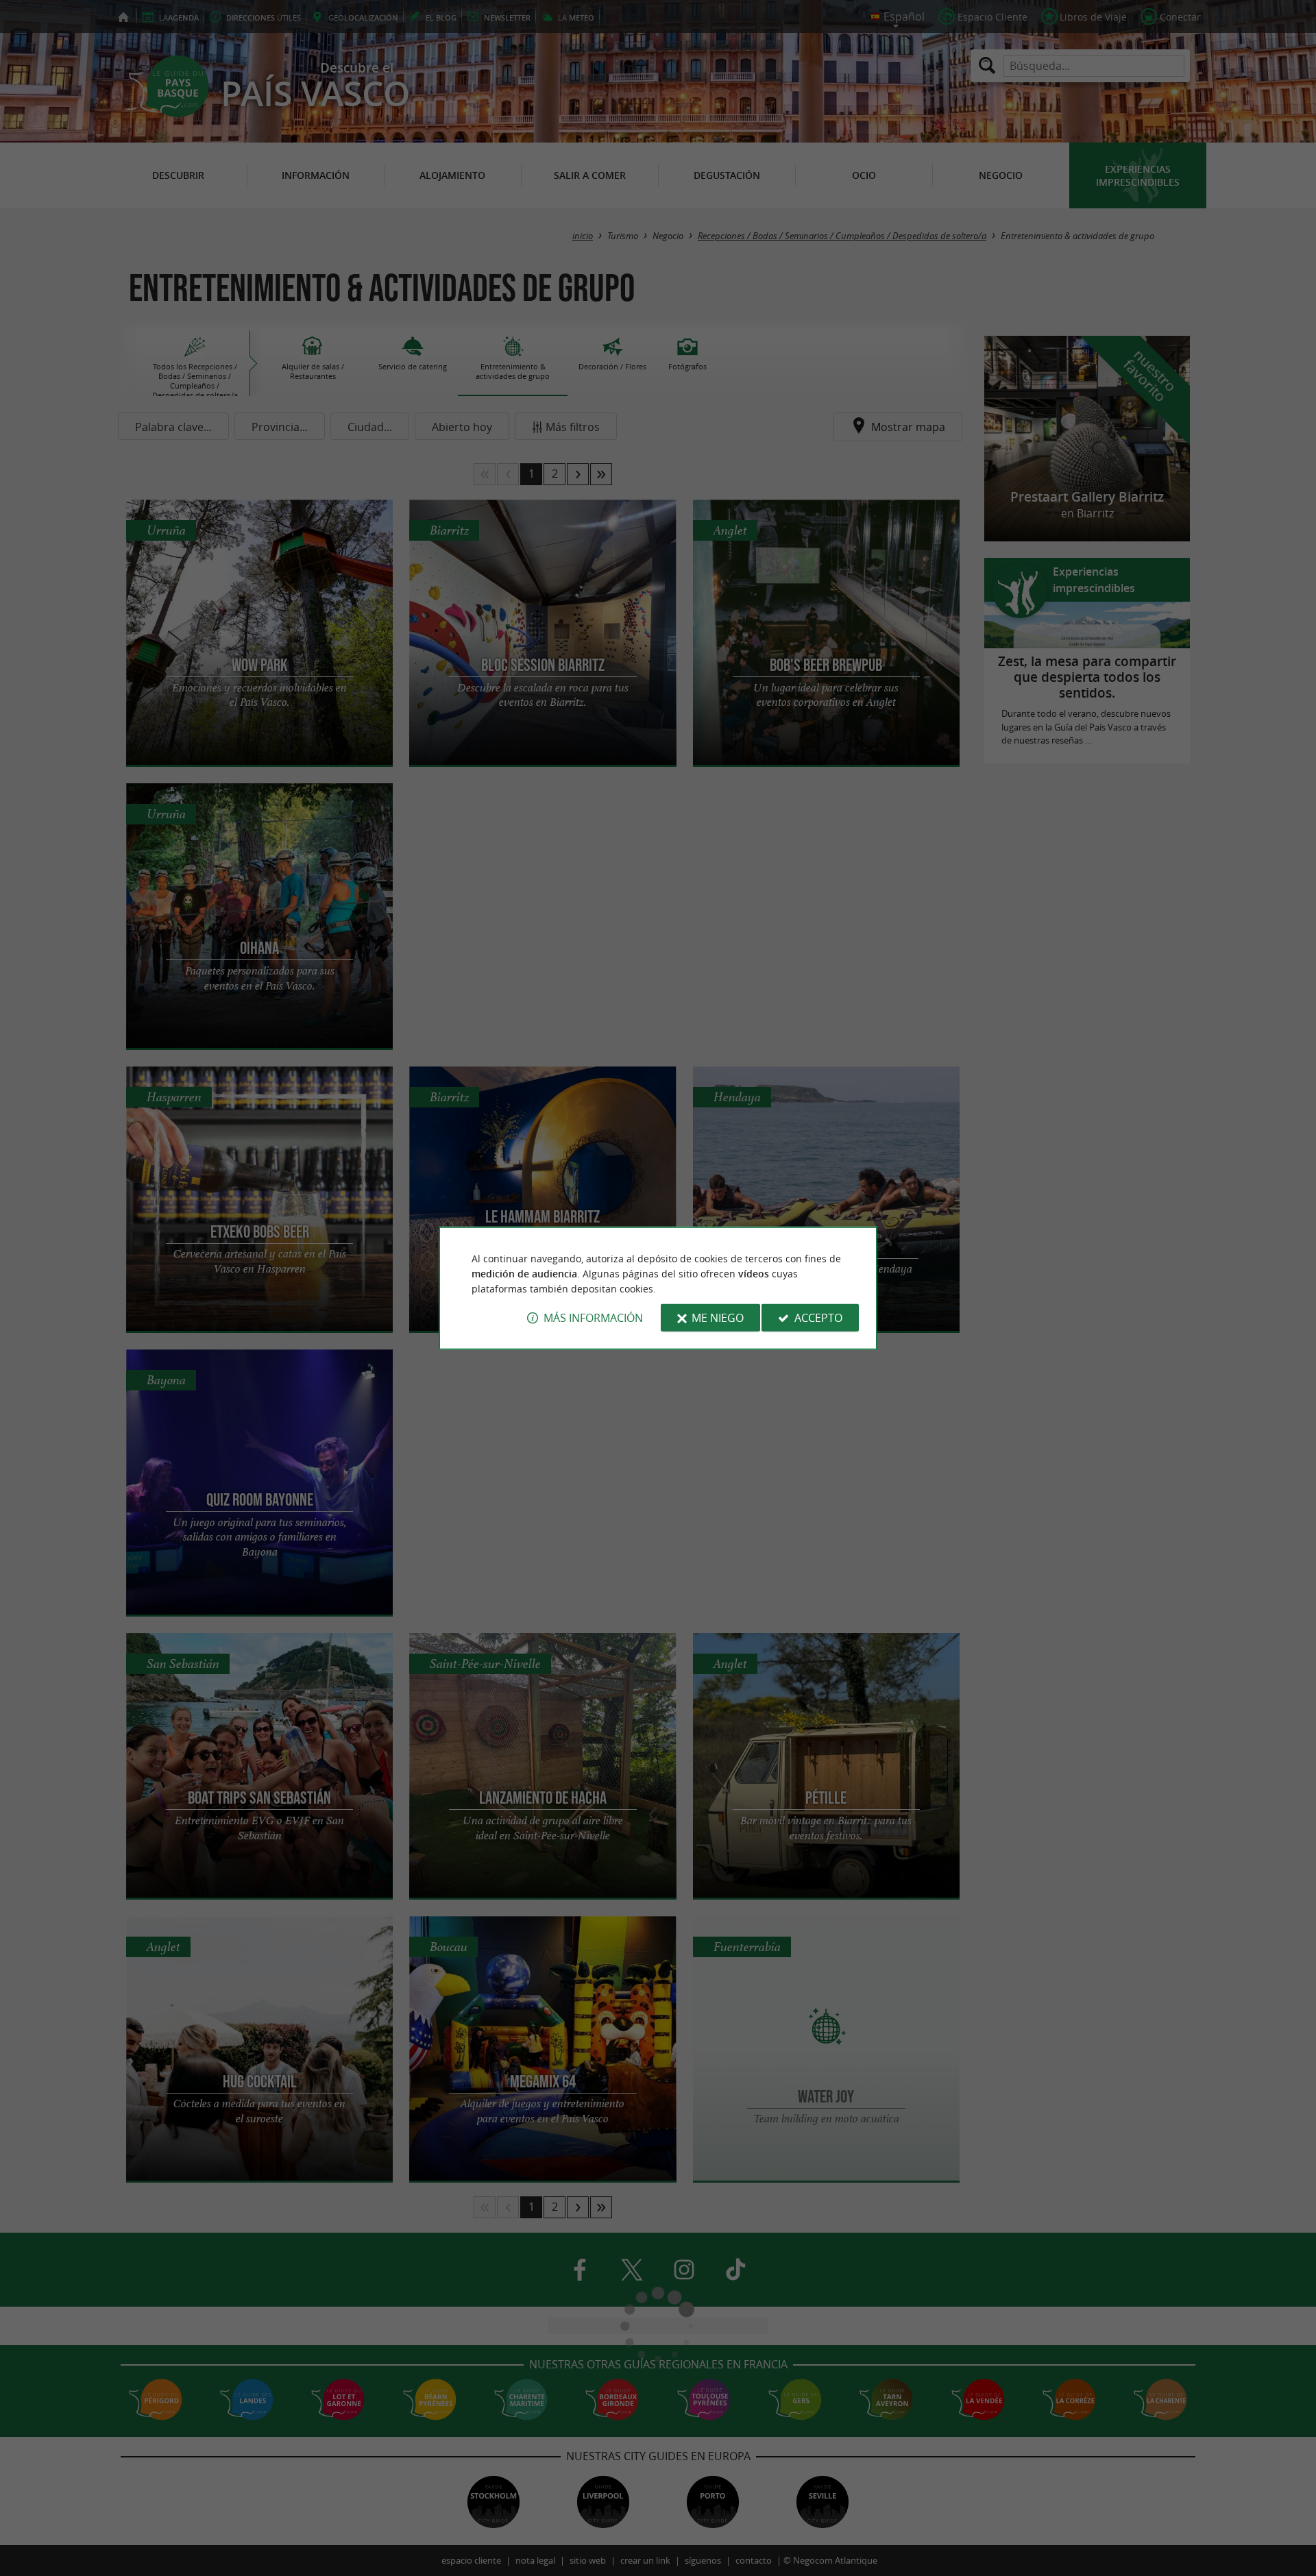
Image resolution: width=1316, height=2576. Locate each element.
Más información (593, 1318)
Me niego (718, 1318)
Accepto (818, 1318)
